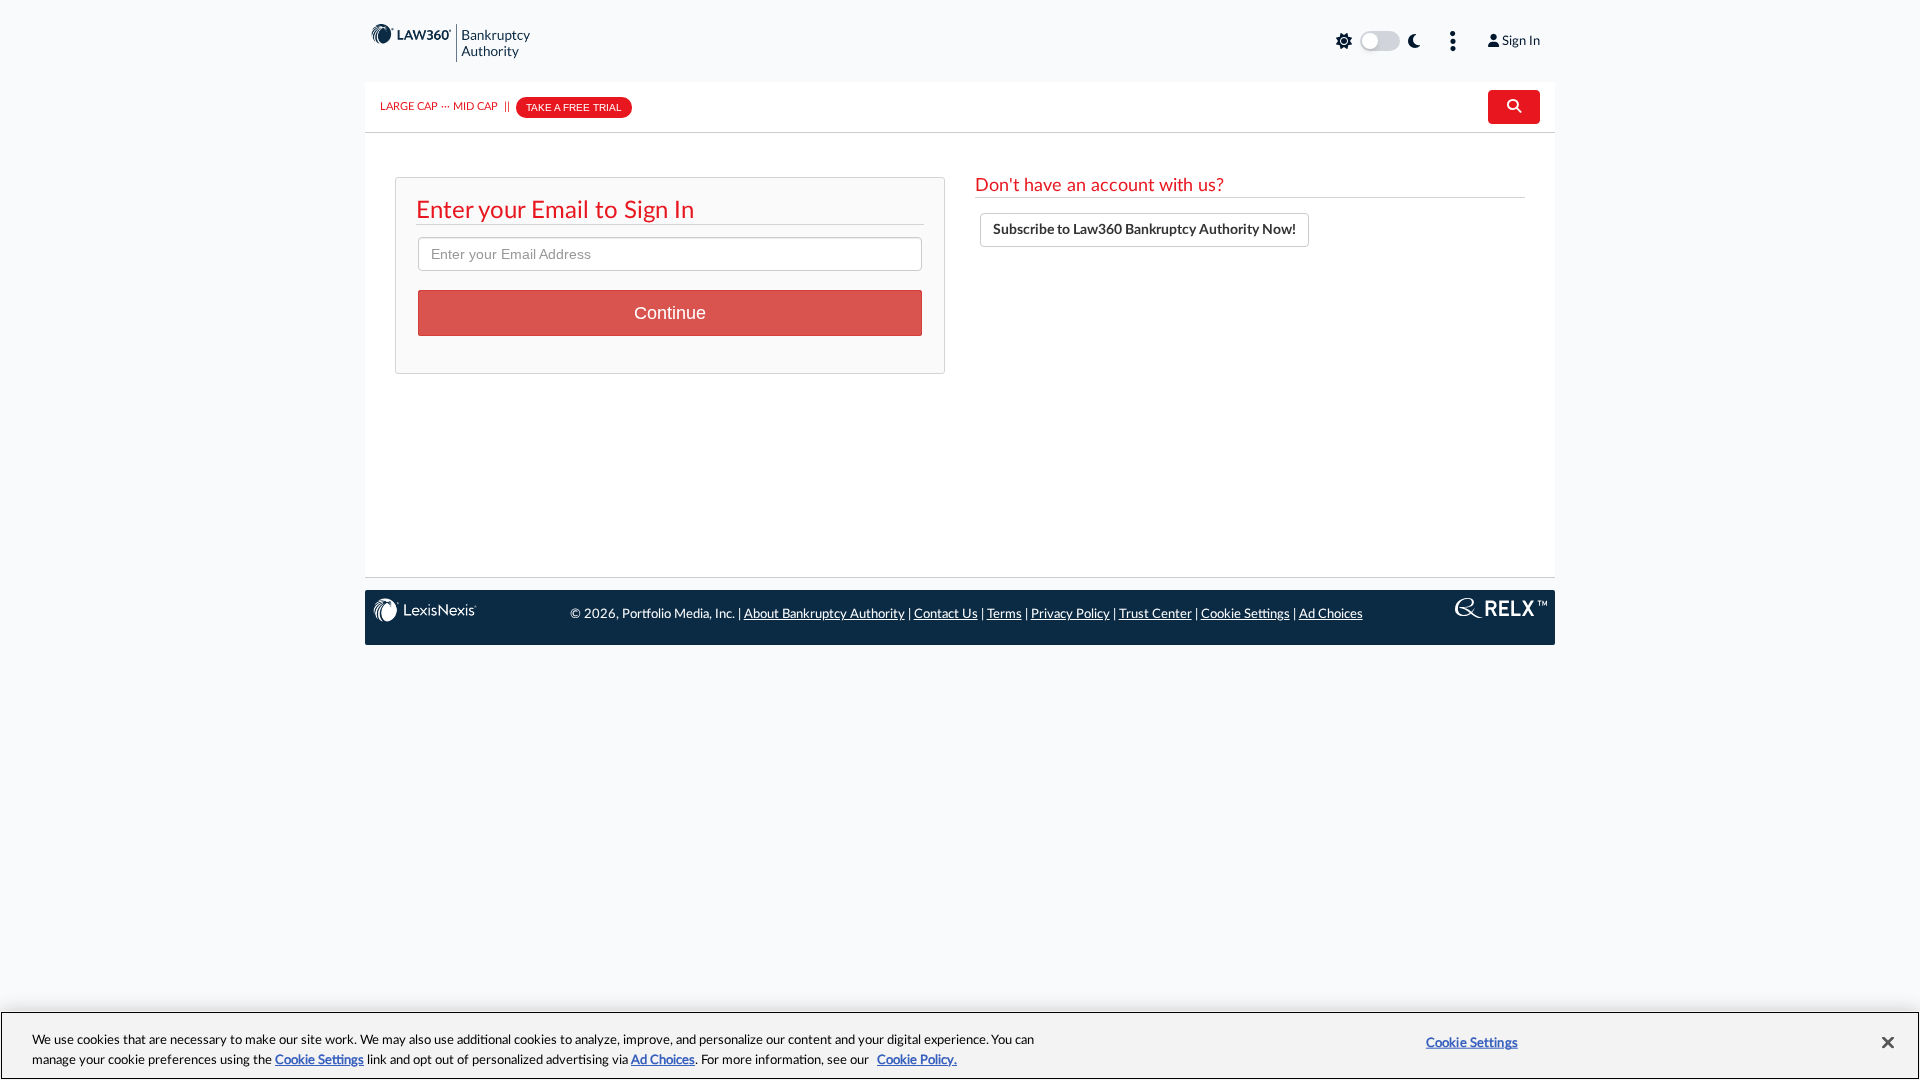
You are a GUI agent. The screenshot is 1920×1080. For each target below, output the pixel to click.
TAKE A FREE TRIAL (574, 107)
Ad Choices (1331, 614)
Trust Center (1155, 614)
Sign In (1521, 41)
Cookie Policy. (917, 1059)
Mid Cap (475, 106)
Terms (1004, 614)
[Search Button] (1514, 107)
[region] (960, 1045)
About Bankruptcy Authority (824, 614)
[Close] (1888, 1043)
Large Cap (409, 106)
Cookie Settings (1245, 614)
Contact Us (946, 614)
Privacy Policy (1070, 614)
